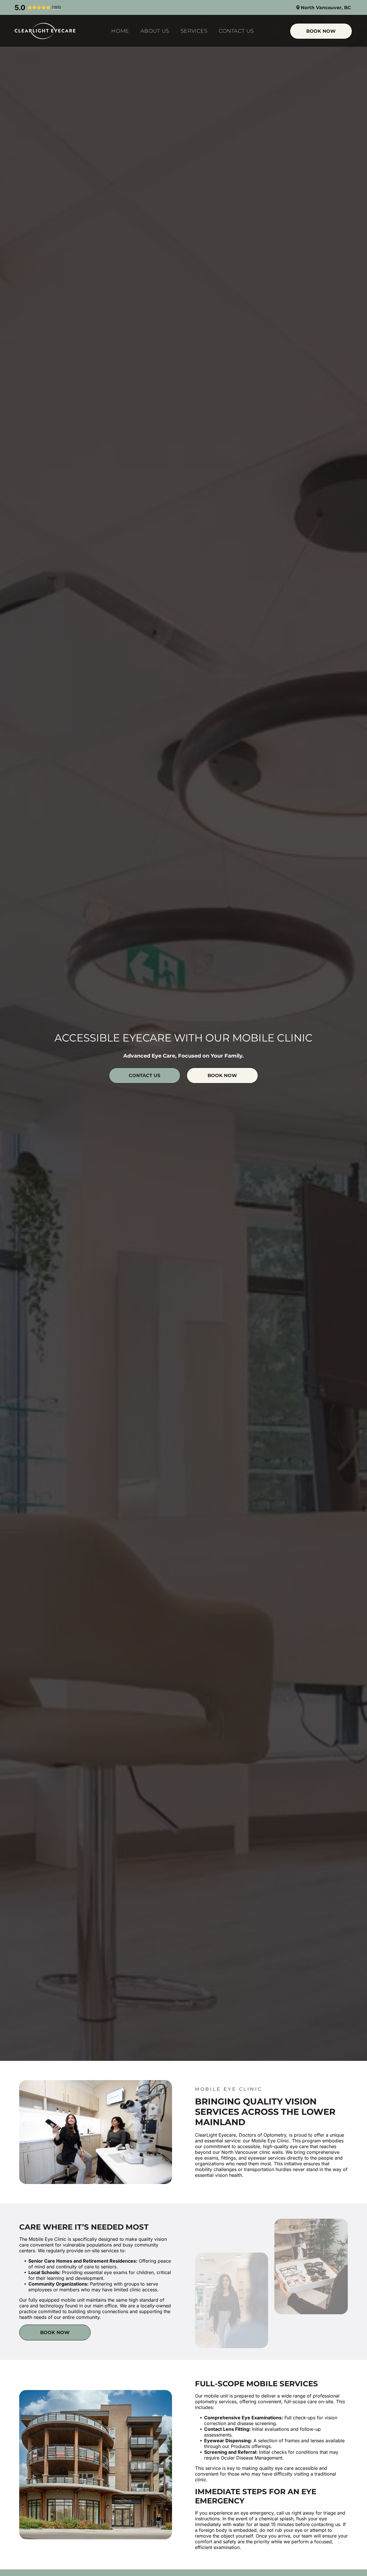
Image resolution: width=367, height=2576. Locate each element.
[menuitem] (120, 31)
